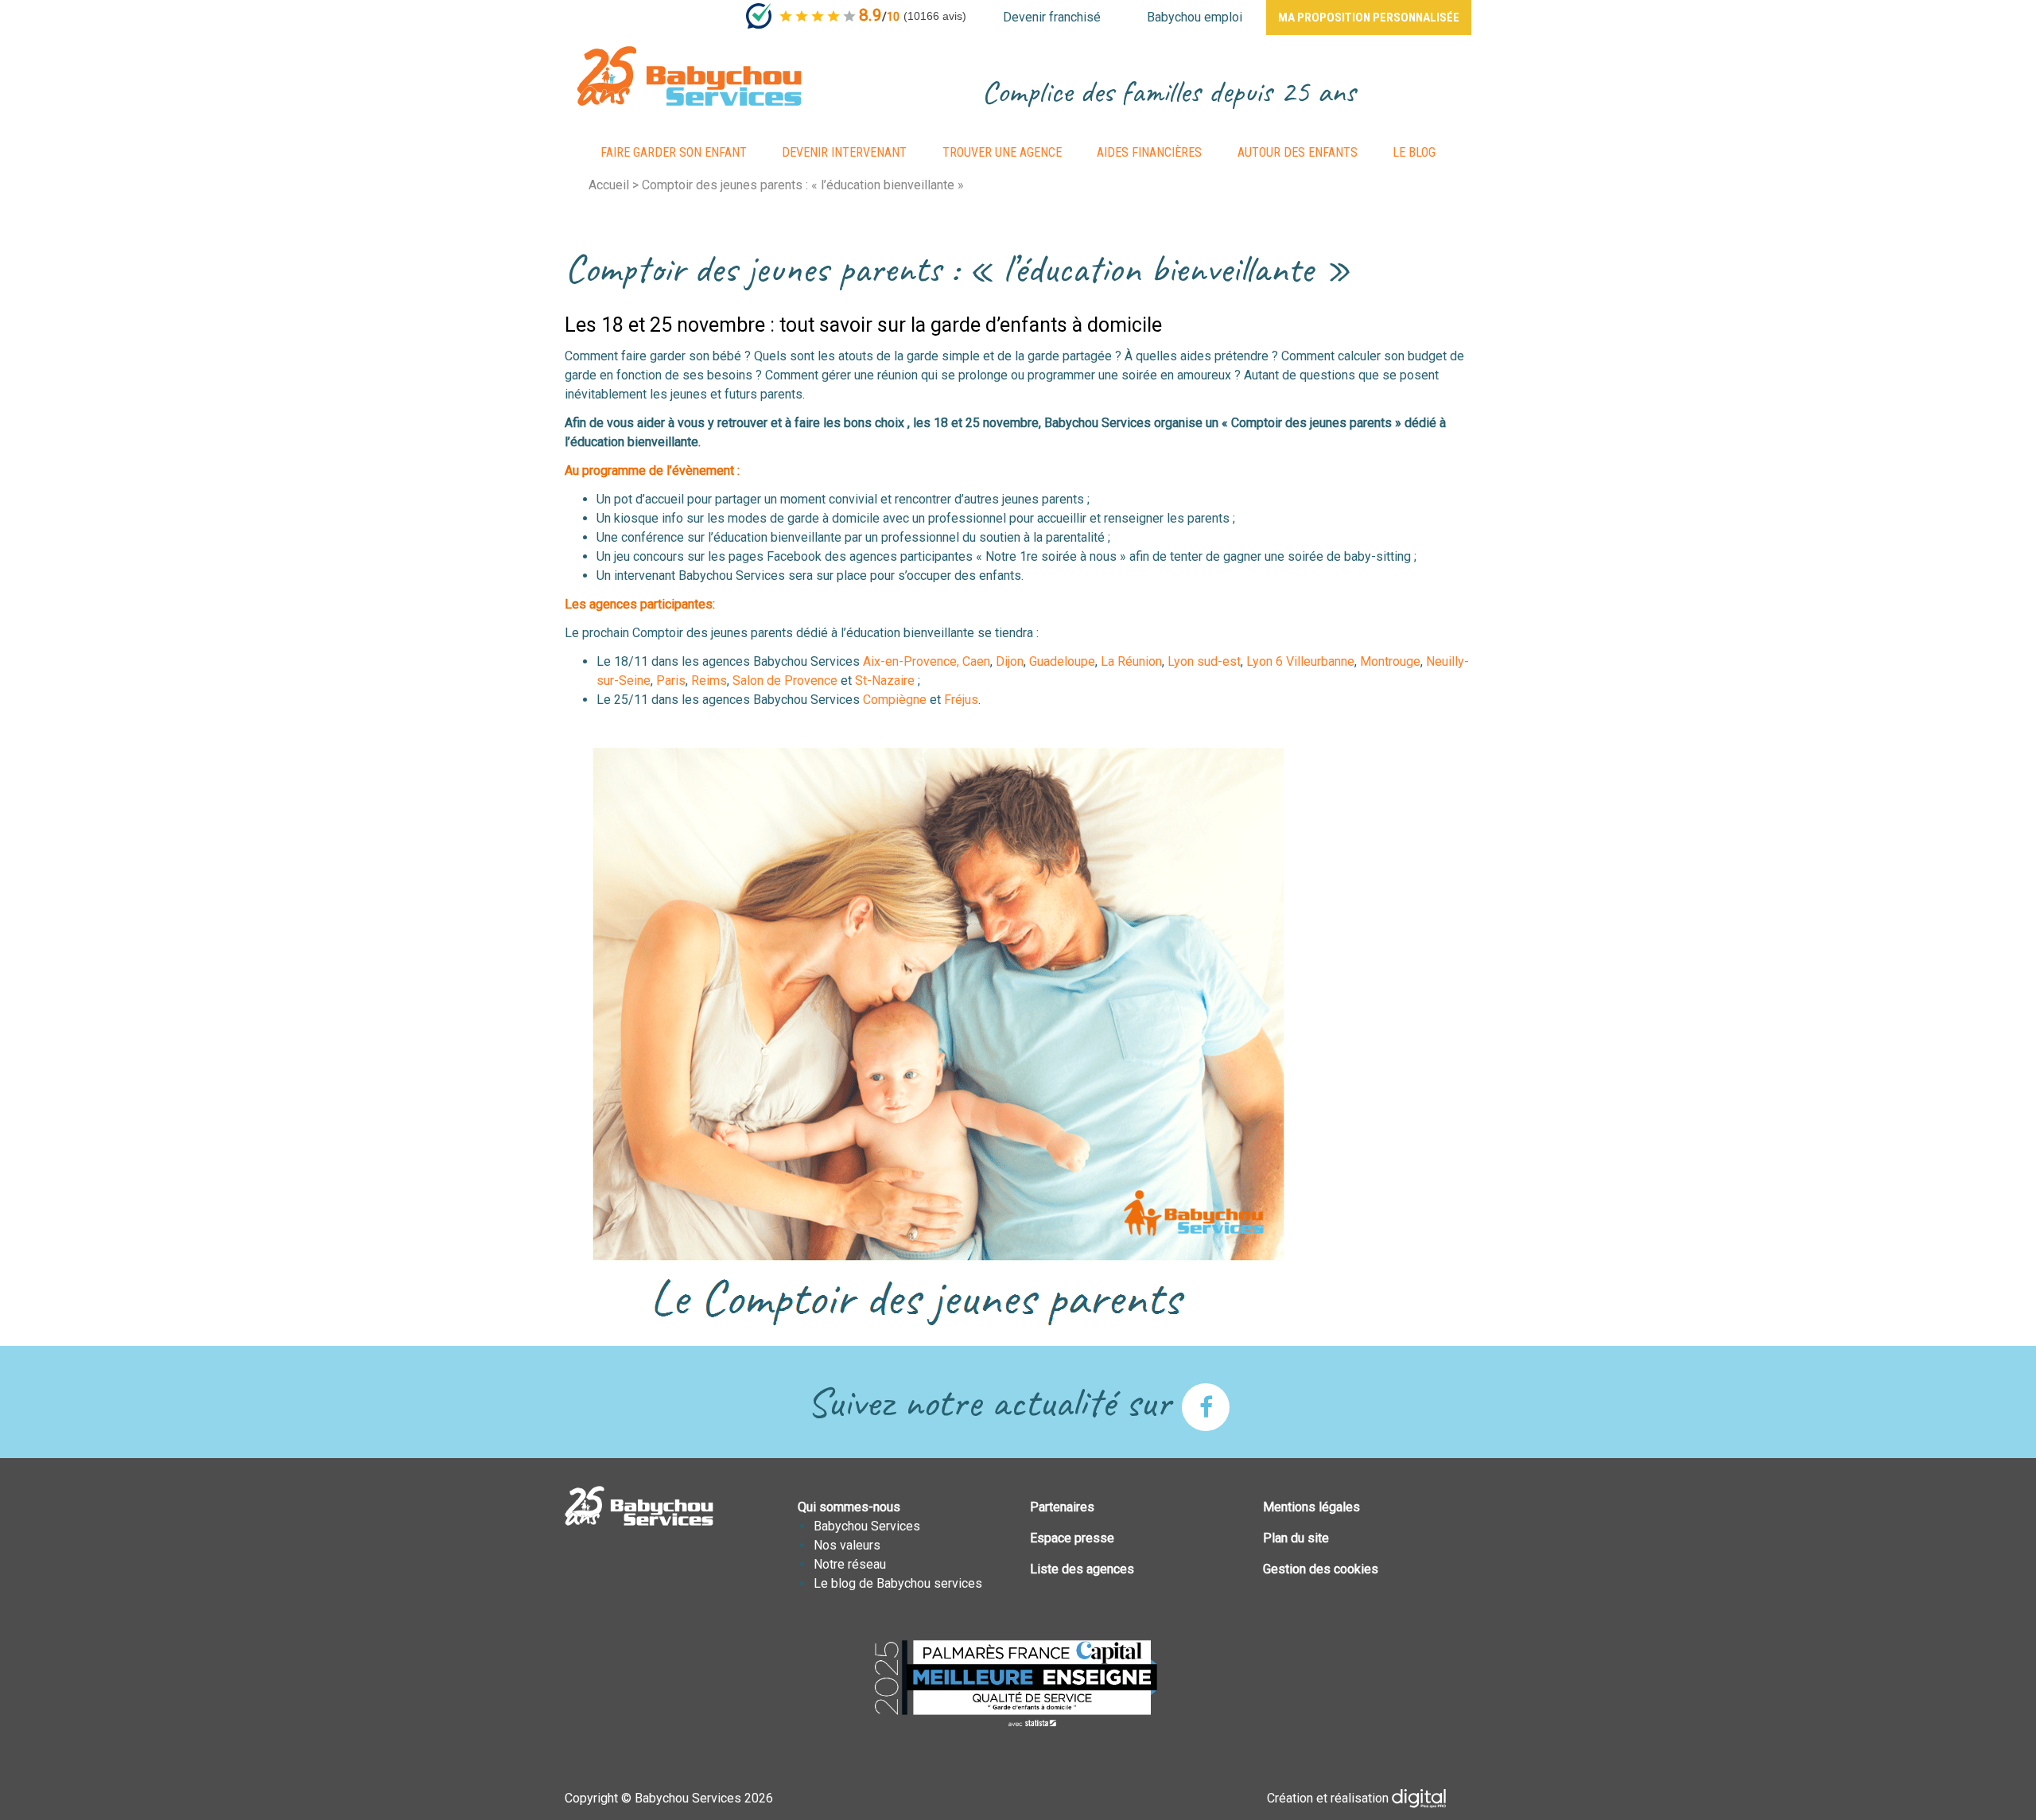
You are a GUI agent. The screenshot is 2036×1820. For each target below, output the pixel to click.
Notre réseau (850, 1564)
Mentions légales (1311, 1507)
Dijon (1010, 661)
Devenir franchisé (1052, 17)
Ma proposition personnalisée (1369, 17)
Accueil (609, 185)
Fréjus (961, 700)
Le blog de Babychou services (898, 1583)
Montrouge (1390, 661)
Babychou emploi (1195, 17)
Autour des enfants (1298, 152)
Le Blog (1414, 152)
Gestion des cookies (1321, 1569)
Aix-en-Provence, (911, 661)
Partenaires (1062, 1507)
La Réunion (1131, 661)
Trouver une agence (1002, 152)
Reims (709, 681)
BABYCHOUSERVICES (689, 76)
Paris (671, 681)
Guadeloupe (1062, 661)
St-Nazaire (885, 681)
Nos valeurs (847, 1545)
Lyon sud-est (1204, 661)
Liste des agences (1082, 1569)
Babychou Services (867, 1526)
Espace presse (1072, 1538)
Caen (976, 661)
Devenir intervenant (844, 152)
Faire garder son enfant (674, 152)
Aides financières (1149, 152)
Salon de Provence (785, 681)
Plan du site (1296, 1538)
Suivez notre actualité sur (994, 1402)
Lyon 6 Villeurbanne (1300, 661)
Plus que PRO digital (1432, 1799)
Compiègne (896, 700)
